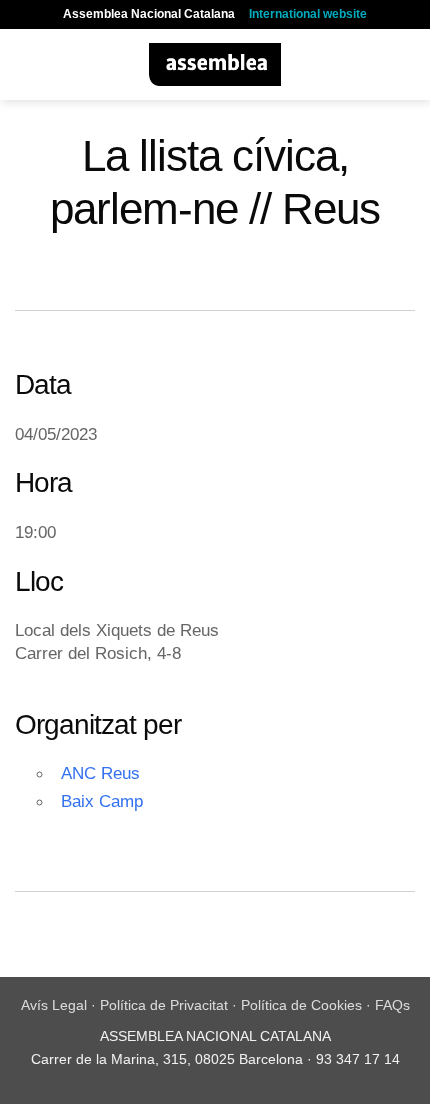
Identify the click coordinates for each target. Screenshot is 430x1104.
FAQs (392, 1005)
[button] (27, 64)
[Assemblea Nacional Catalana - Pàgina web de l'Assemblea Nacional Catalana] (215, 64)
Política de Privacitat (164, 1005)
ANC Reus (100, 773)
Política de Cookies (301, 1005)
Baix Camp (102, 801)
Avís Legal (54, 1005)
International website (308, 14)
